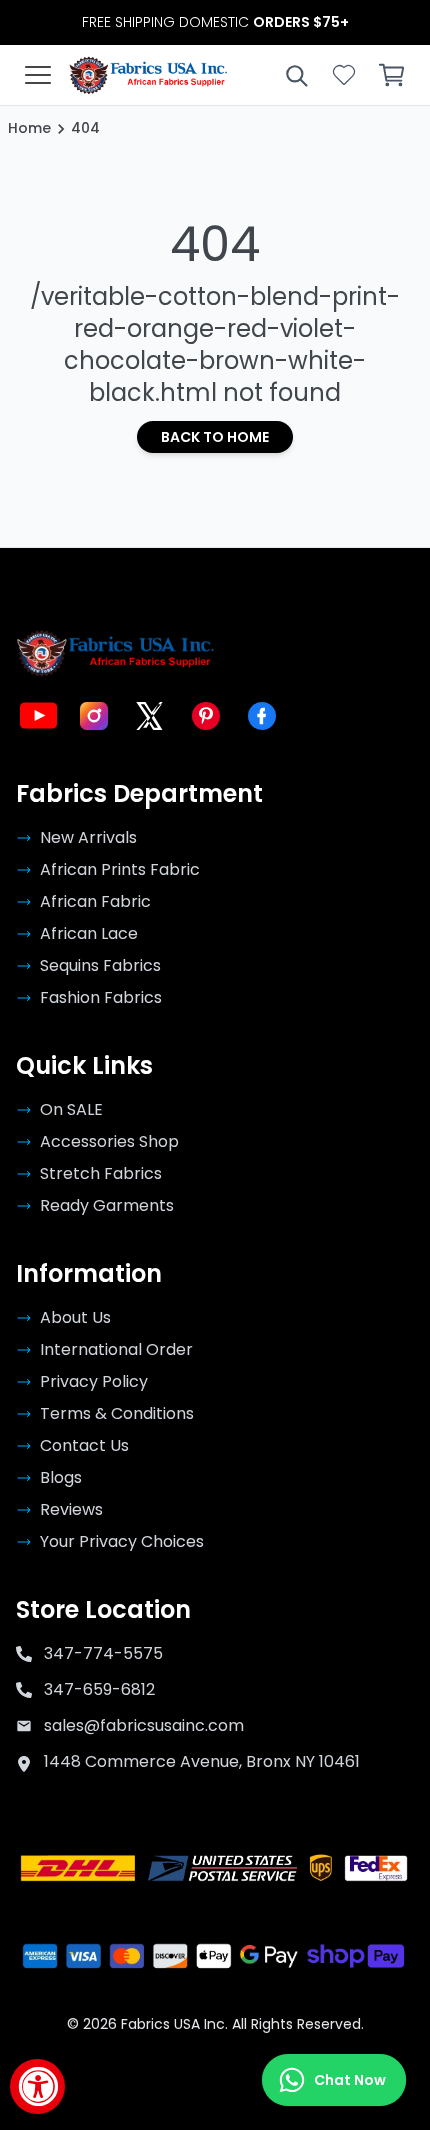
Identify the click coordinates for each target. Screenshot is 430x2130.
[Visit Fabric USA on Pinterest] (206, 716)
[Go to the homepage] (148, 75)
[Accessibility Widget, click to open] (37, 2086)
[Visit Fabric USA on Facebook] (262, 716)
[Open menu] (38, 75)
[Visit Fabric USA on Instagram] (94, 716)
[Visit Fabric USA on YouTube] (38, 716)
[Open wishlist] (344, 75)
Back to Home (215, 437)
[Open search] (296, 75)
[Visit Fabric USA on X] (150, 716)
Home (29, 128)
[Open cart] (392, 75)
